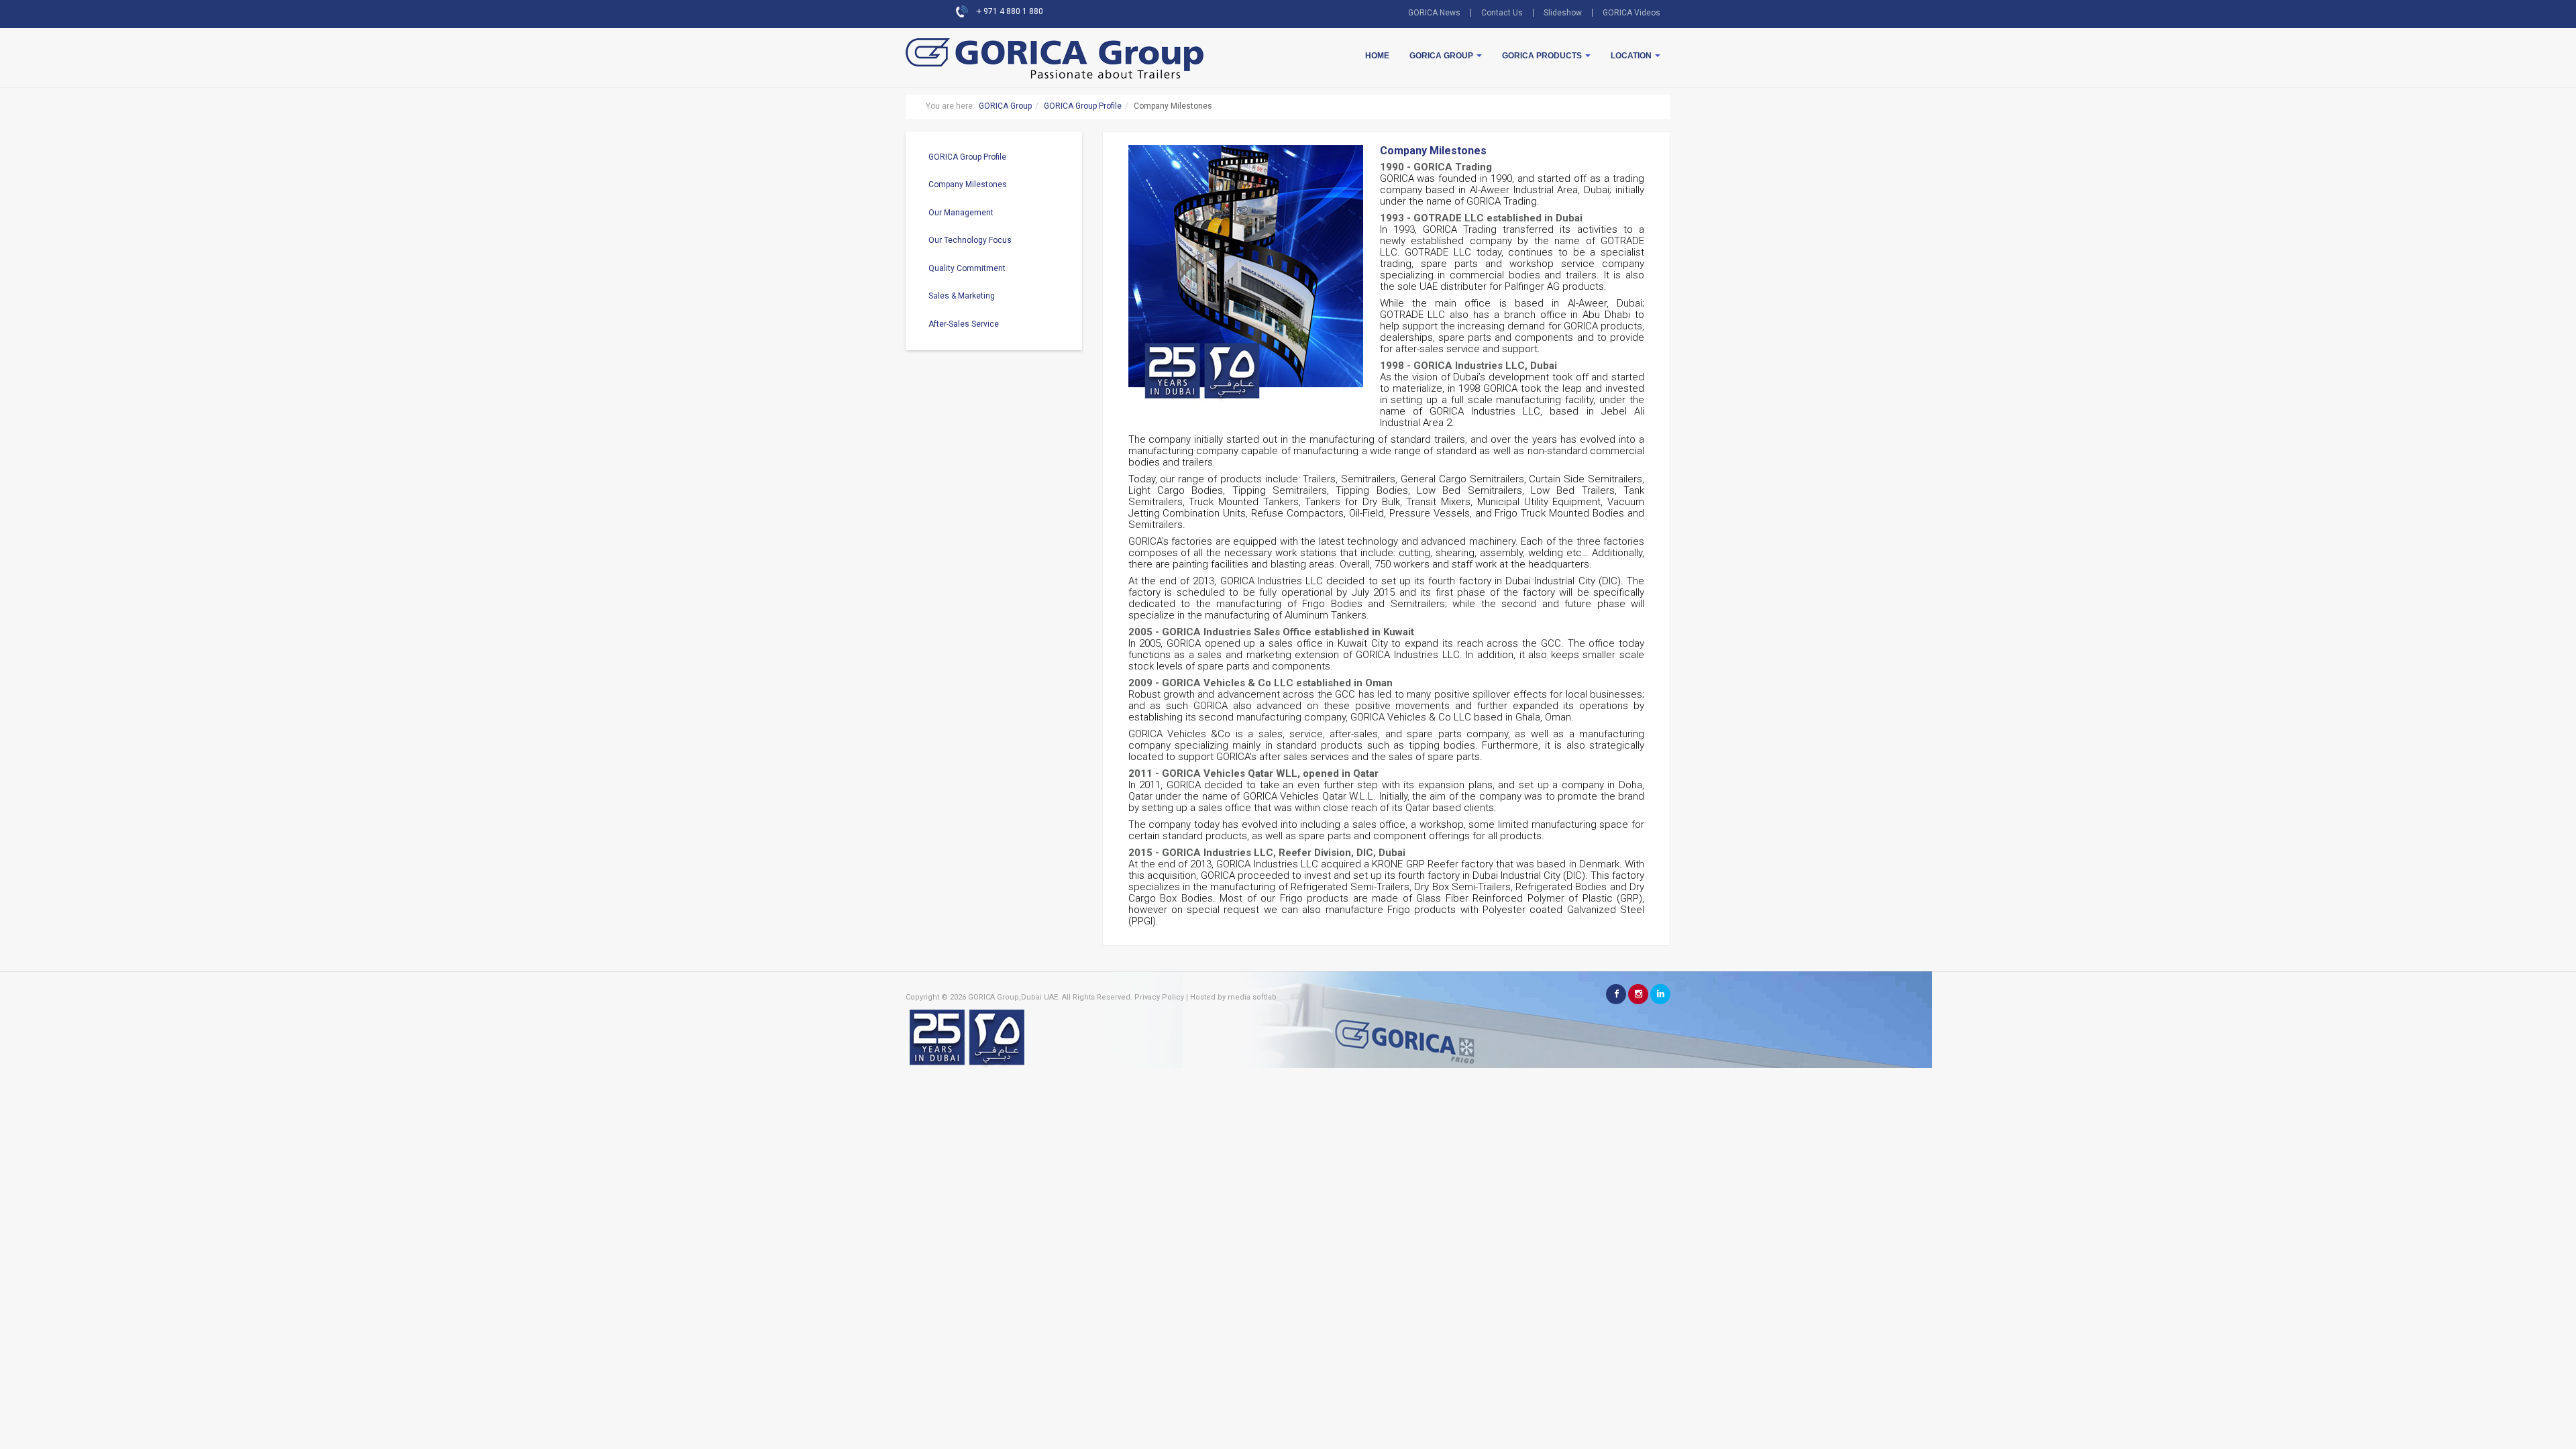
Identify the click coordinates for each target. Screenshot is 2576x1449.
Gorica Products (1543, 56)
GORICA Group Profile (1083, 106)
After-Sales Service (964, 324)
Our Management (961, 213)
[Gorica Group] (1000, 42)
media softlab (1252, 997)
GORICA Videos (1631, 13)
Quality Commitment (967, 268)
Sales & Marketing (962, 296)
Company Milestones (968, 184)
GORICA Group (1442, 56)
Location (1632, 56)
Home (1377, 56)
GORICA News (1434, 13)
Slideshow (1563, 13)
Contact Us (1502, 13)
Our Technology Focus (970, 240)
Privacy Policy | (1161, 997)
